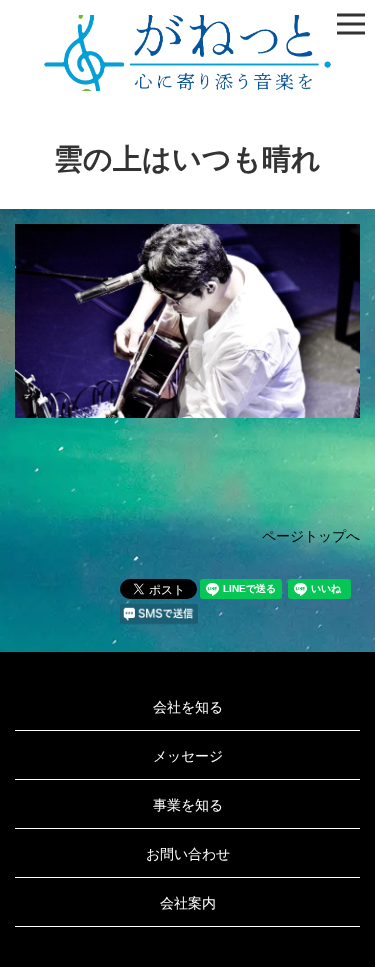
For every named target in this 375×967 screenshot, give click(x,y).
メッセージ (188, 755)
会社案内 (188, 902)
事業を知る (188, 804)
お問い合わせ (188, 853)
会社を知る (188, 706)
